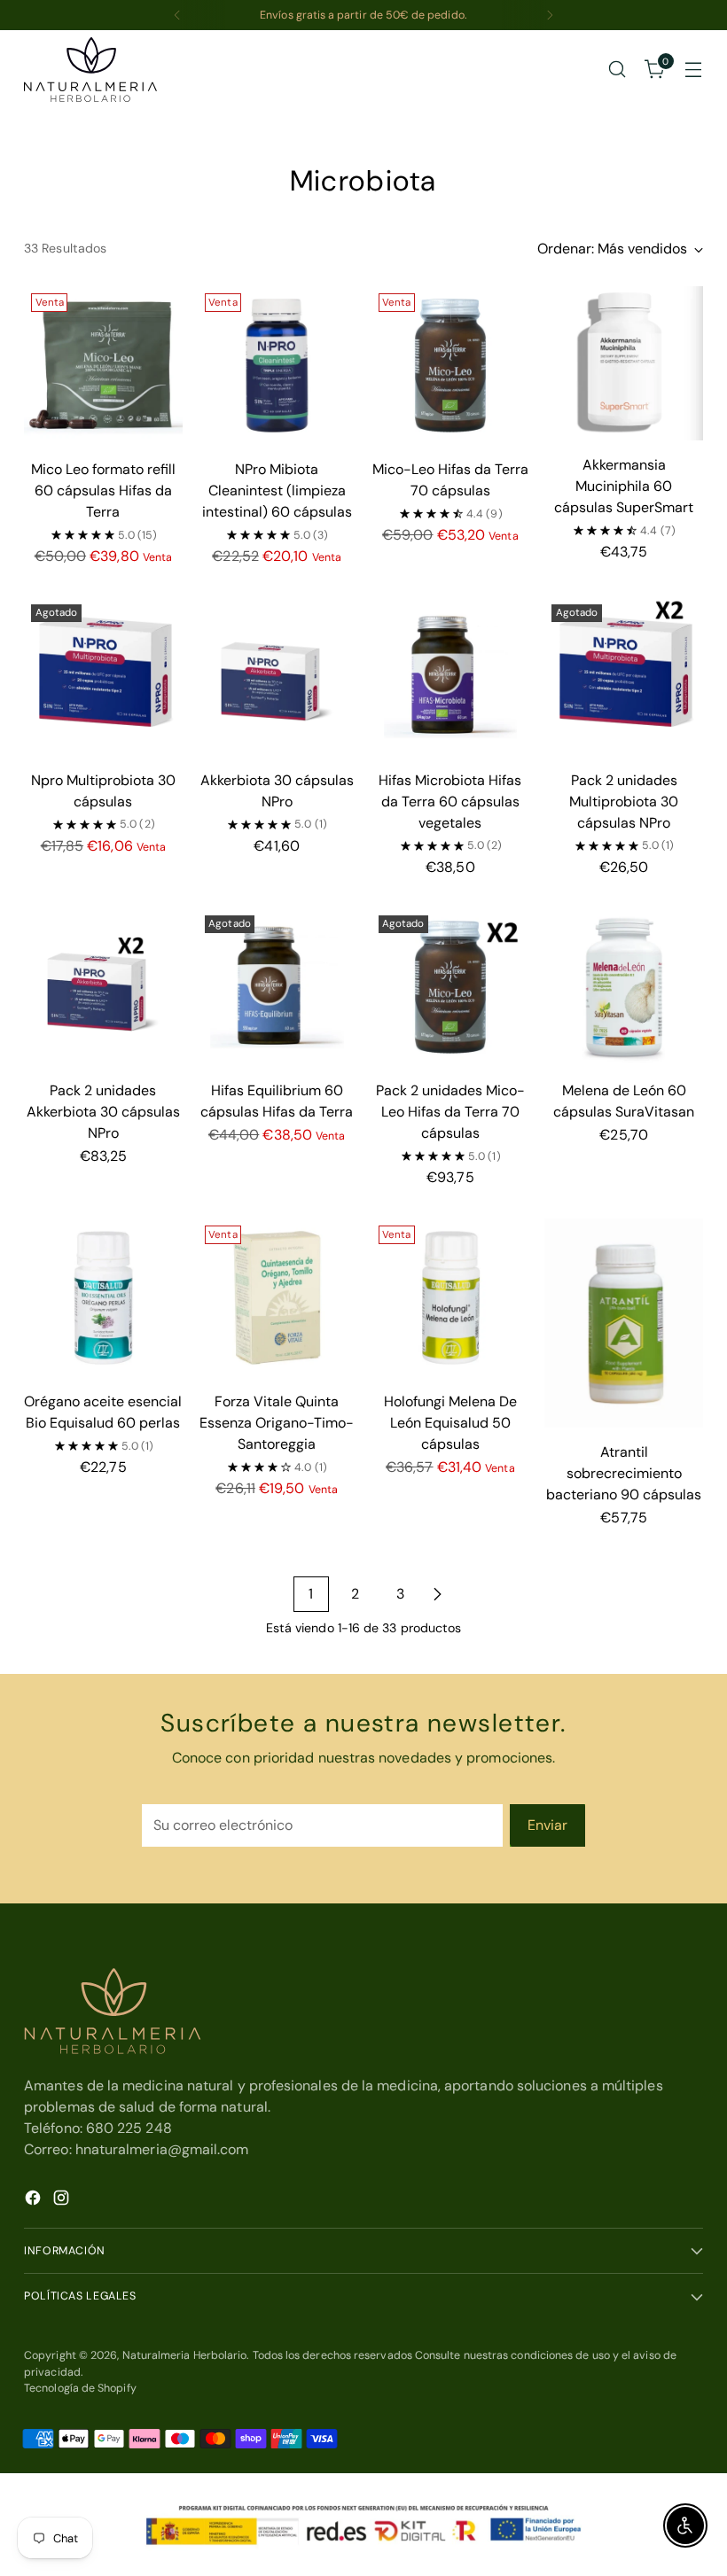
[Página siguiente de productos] (437, 1594)
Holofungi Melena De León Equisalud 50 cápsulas (450, 1423)
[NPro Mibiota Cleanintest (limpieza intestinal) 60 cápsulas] (277, 366)
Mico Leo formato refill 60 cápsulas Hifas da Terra (103, 490)
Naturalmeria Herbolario (185, 2355)
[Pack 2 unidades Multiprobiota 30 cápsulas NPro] (624, 677)
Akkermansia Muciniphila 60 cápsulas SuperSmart (624, 486)
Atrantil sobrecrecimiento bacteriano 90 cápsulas (624, 1473)
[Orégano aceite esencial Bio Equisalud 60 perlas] (103, 1298)
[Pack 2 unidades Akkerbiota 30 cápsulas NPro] (103, 988)
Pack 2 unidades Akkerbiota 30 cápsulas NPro (103, 1112)
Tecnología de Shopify (80, 2388)
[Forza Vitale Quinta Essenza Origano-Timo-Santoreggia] (277, 1298)
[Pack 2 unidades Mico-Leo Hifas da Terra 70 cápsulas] (451, 988)
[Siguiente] (550, 15)
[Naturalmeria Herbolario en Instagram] (63, 2201)
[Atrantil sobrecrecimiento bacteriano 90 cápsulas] (624, 1323)
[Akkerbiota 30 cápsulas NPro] (277, 677)
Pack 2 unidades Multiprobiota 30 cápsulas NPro (624, 802)
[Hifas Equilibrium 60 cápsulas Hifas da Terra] (277, 988)
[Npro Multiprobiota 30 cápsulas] (103, 677)
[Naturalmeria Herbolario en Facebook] (35, 2201)
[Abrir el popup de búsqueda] (618, 70)
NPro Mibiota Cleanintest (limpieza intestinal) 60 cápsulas (277, 490)
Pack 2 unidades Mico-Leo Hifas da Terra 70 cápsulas (450, 1112)
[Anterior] (177, 15)
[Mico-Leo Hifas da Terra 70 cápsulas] (451, 366)
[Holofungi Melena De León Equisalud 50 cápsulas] (451, 1298)
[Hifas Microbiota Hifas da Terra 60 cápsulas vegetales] (451, 677)
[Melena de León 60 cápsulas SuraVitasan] (624, 988)
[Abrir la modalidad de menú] (694, 70)
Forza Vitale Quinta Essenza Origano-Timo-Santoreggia (277, 1423)
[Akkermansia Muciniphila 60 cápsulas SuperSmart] (624, 363)
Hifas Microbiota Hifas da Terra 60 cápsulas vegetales (450, 802)
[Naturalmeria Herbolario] (90, 70)
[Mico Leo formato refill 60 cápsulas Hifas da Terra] (103, 366)
